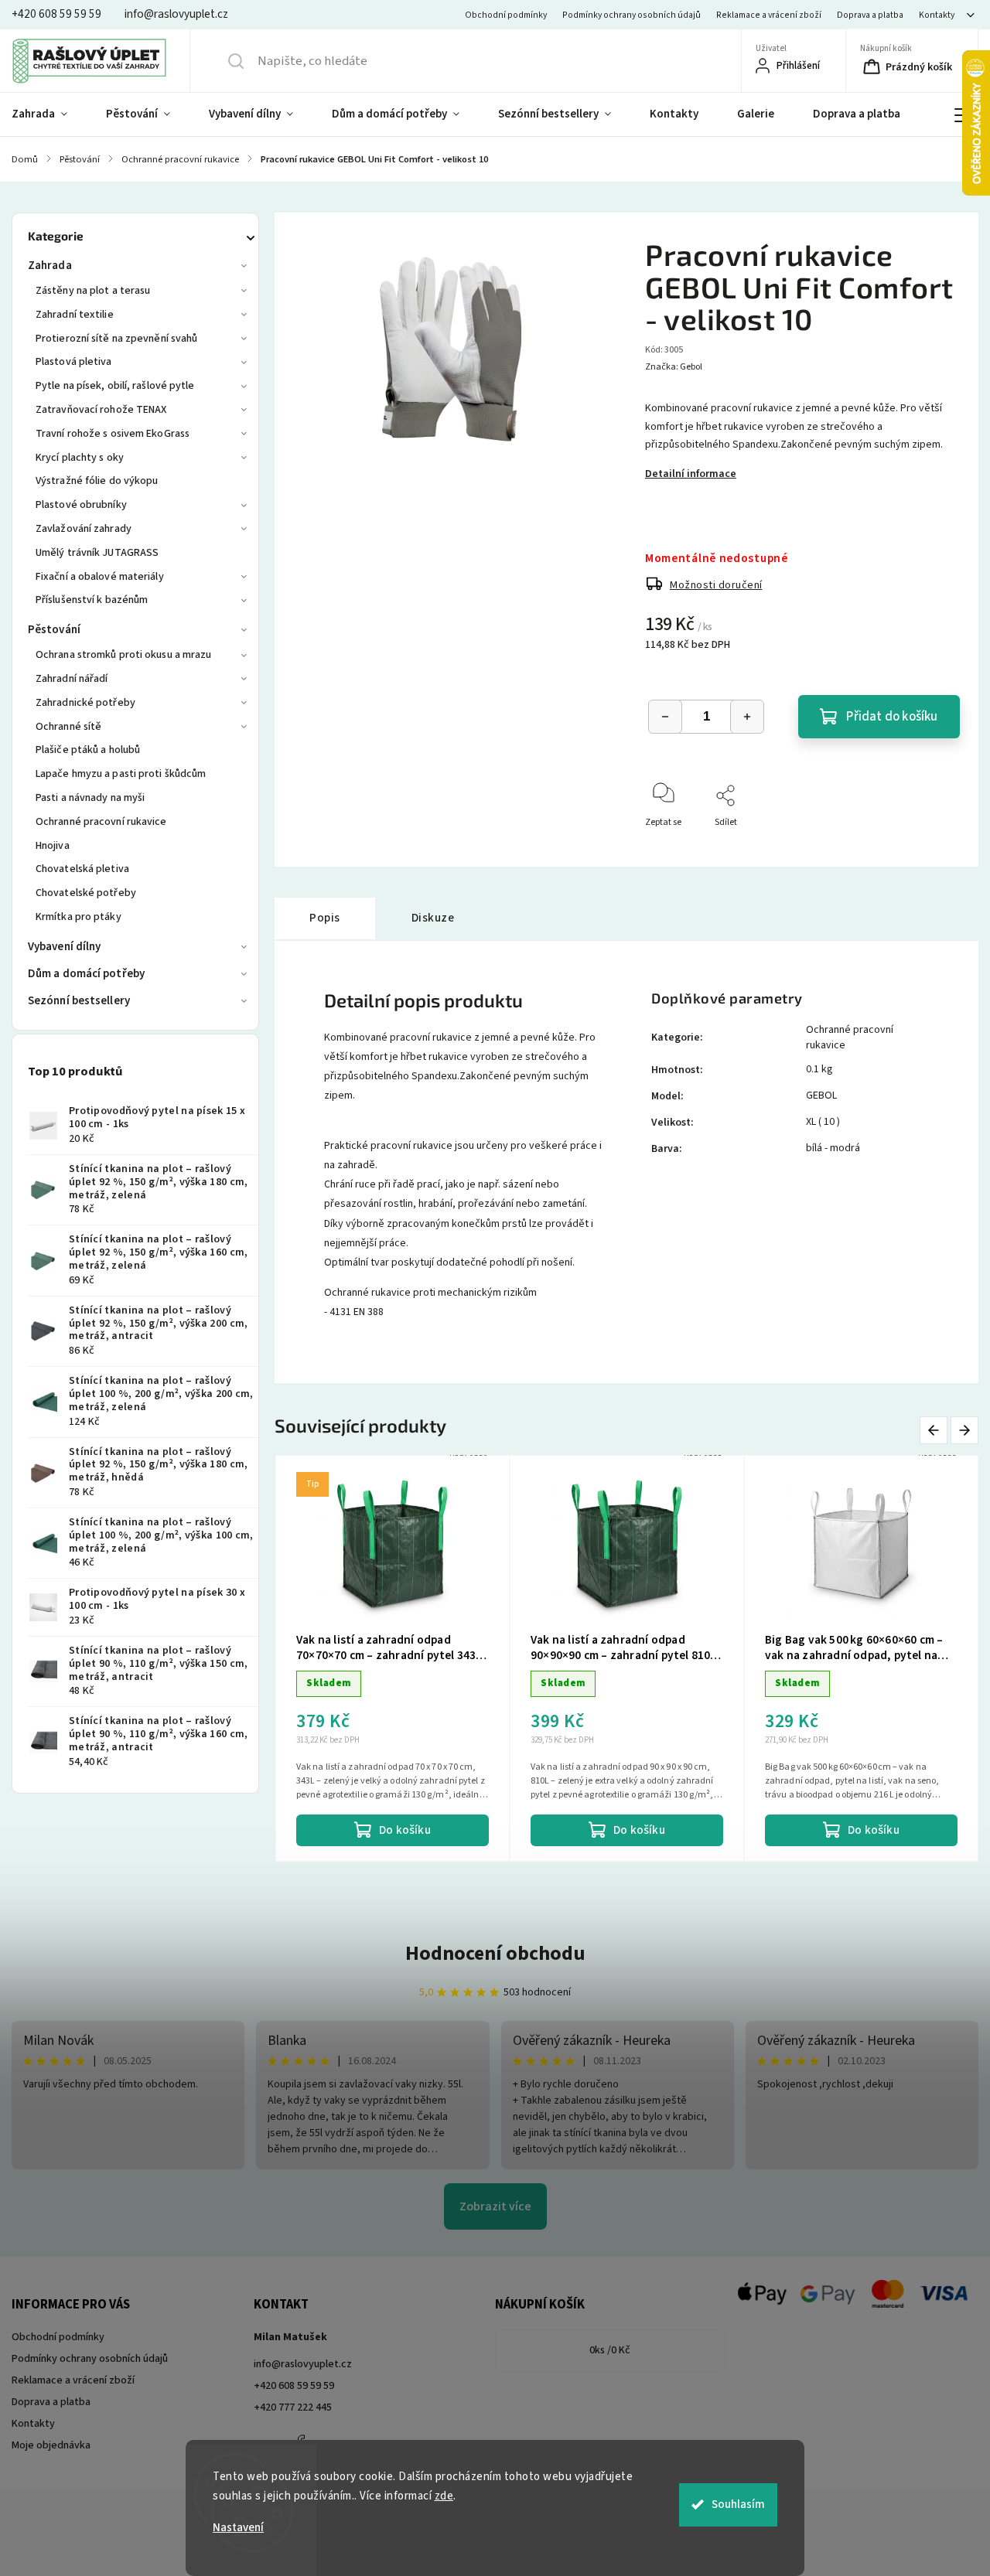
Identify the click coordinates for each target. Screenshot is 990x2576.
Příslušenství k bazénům (92, 600)
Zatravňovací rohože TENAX (101, 410)
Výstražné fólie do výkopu (97, 481)
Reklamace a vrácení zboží (769, 15)
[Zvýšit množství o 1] (747, 717)
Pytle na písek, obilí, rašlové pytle (115, 386)
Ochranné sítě (68, 727)
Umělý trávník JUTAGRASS (97, 553)
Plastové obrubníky (81, 505)
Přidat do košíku (892, 717)
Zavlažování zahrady (84, 529)
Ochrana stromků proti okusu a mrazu (124, 655)
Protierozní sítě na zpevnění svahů (116, 339)
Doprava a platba (870, 15)
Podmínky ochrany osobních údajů (632, 15)
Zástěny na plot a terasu (93, 291)
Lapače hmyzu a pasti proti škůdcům (121, 774)
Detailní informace (691, 474)
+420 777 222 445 (293, 2407)
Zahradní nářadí (72, 679)
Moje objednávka (51, 2445)
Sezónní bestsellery (79, 1001)
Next (965, 1430)
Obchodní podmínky (506, 15)
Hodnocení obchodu (495, 1953)
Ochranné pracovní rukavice (101, 822)
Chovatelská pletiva (82, 869)
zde (444, 2496)
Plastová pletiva (74, 362)
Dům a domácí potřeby (86, 974)
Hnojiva (53, 846)
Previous (936, 1430)
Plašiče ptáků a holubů (88, 750)
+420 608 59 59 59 (294, 2386)
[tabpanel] (393, 1659)
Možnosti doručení (716, 585)
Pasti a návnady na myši (90, 798)
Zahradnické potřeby (85, 703)
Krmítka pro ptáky (79, 917)
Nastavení (238, 2528)
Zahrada (50, 266)
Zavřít (935, 848)
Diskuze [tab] (433, 918)
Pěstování (54, 630)
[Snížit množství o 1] (665, 717)
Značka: (674, 367)
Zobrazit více (495, 2206)
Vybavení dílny (64, 947)
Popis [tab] (325, 918)
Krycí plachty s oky (80, 458)
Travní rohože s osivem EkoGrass (113, 434)
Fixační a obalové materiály (100, 577)
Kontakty (937, 15)
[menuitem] (49, 114)
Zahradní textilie (75, 315)
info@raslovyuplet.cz (303, 2364)
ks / (610, 2350)
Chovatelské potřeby (86, 893)
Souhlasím (738, 2504)
